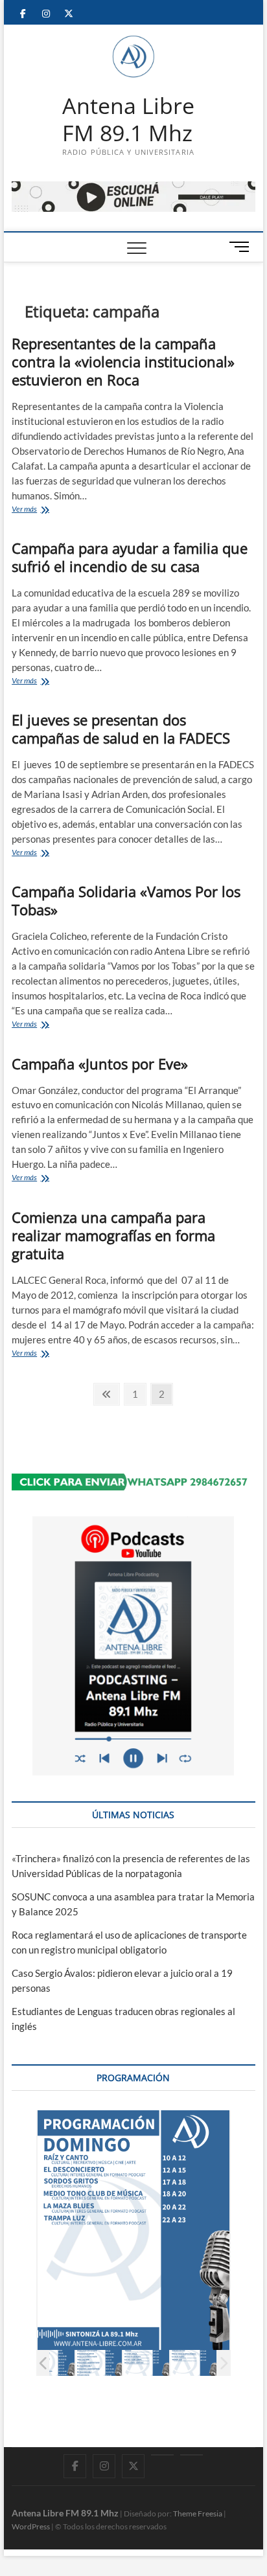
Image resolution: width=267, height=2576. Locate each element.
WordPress (31, 2526)
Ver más (49, 510)
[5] (99, 2363)
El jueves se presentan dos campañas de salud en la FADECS (121, 729)
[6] (146, 2363)
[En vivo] (192, 2455)
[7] (193, 2363)
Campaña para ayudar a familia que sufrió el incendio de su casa (130, 557)
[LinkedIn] (162, 2455)
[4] (52, 2363)
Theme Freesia (198, 2513)
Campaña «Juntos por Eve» (100, 1064)
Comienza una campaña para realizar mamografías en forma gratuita (113, 1235)
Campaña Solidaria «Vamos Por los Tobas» (126, 900)
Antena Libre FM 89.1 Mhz (128, 120)
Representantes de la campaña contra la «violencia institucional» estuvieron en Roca (123, 361)
